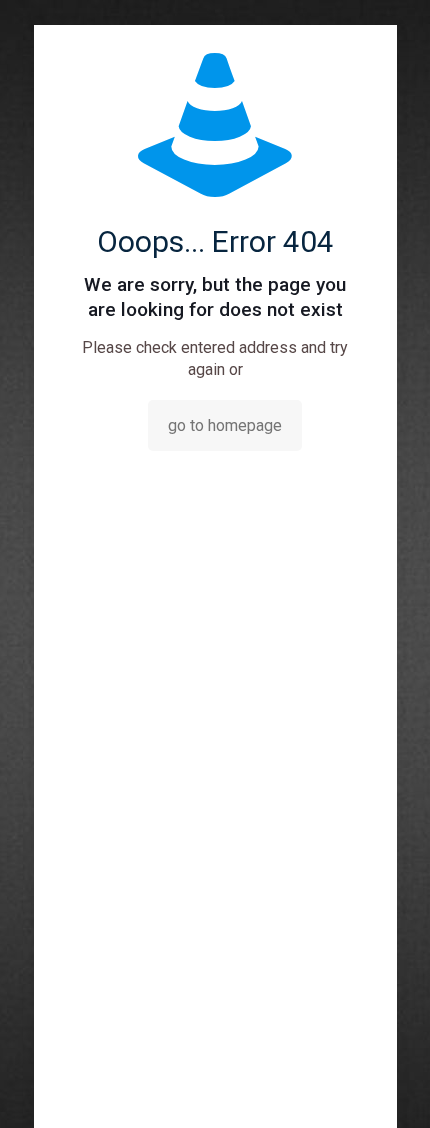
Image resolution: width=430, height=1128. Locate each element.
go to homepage (225, 425)
